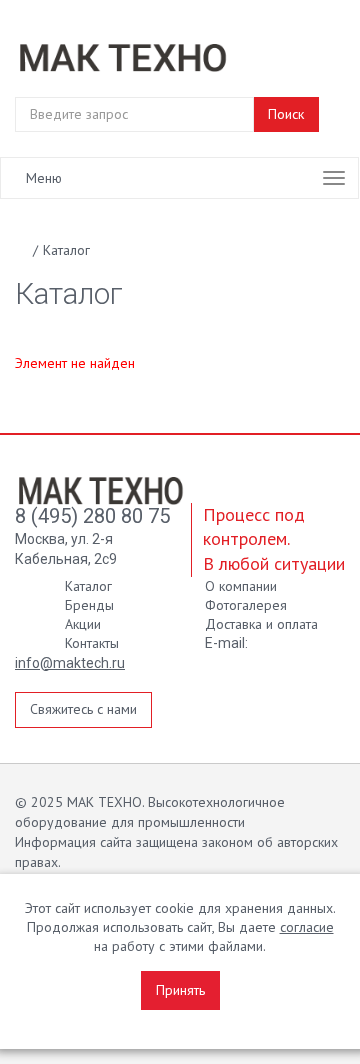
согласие (307, 927)
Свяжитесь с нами (83, 709)
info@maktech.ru (70, 663)
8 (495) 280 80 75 (92, 516)
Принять (180, 990)
